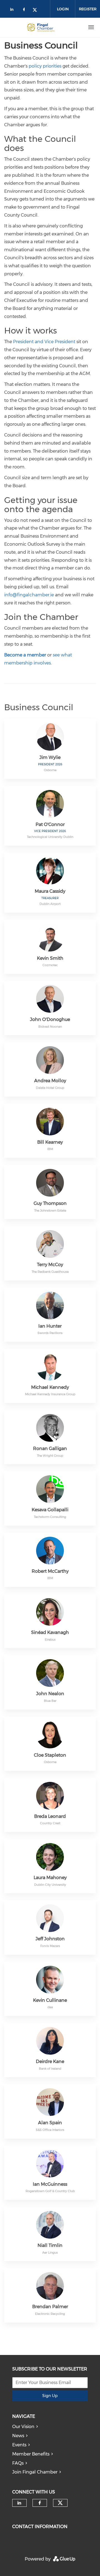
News (18, 2436)
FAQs (18, 2463)
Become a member (25, 655)
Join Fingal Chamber (35, 2472)
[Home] (41, 27)
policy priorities (45, 66)
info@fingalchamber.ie (29, 595)
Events (19, 2445)
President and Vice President (44, 342)
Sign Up (50, 2396)
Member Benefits (31, 2454)
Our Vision (23, 2427)
